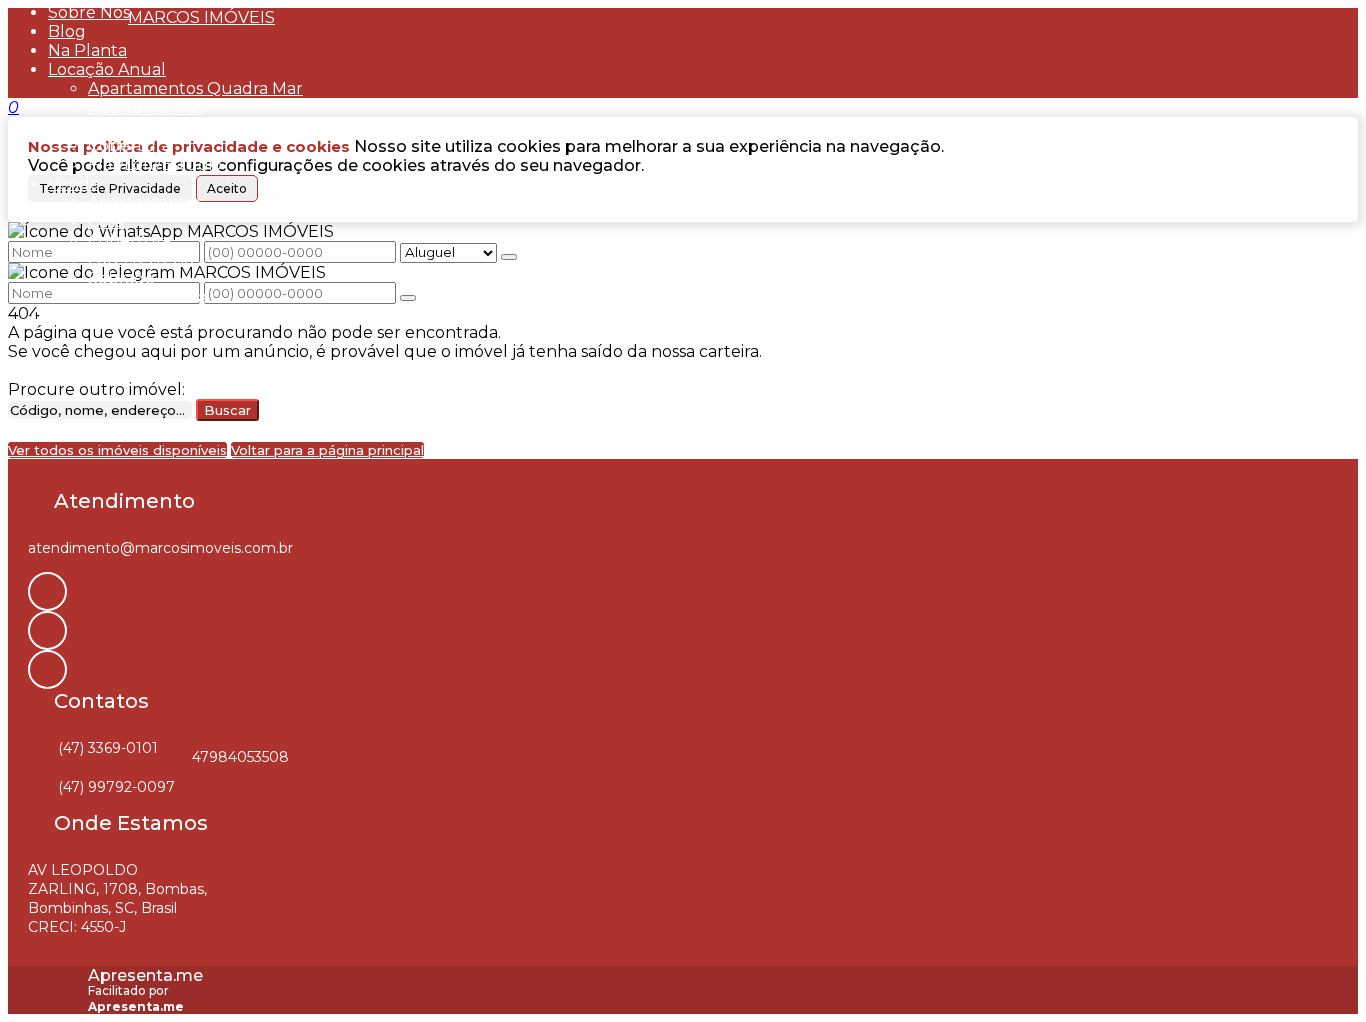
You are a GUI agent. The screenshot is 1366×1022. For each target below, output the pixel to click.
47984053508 (240, 757)
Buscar (227, 410)
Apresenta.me (145, 975)
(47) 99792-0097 (116, 787)
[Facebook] (47, 630)
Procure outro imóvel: (96, 389)
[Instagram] (47, 591)
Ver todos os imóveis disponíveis (117, 450)
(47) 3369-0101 (108, 748)
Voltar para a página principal (327, 450)
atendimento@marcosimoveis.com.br (160, 548)
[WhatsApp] (47, 669)
